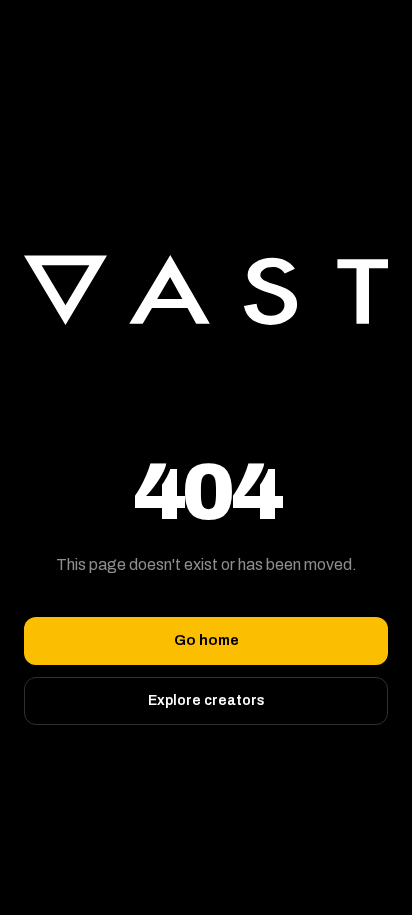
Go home (206, 640)
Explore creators (206, 700)
